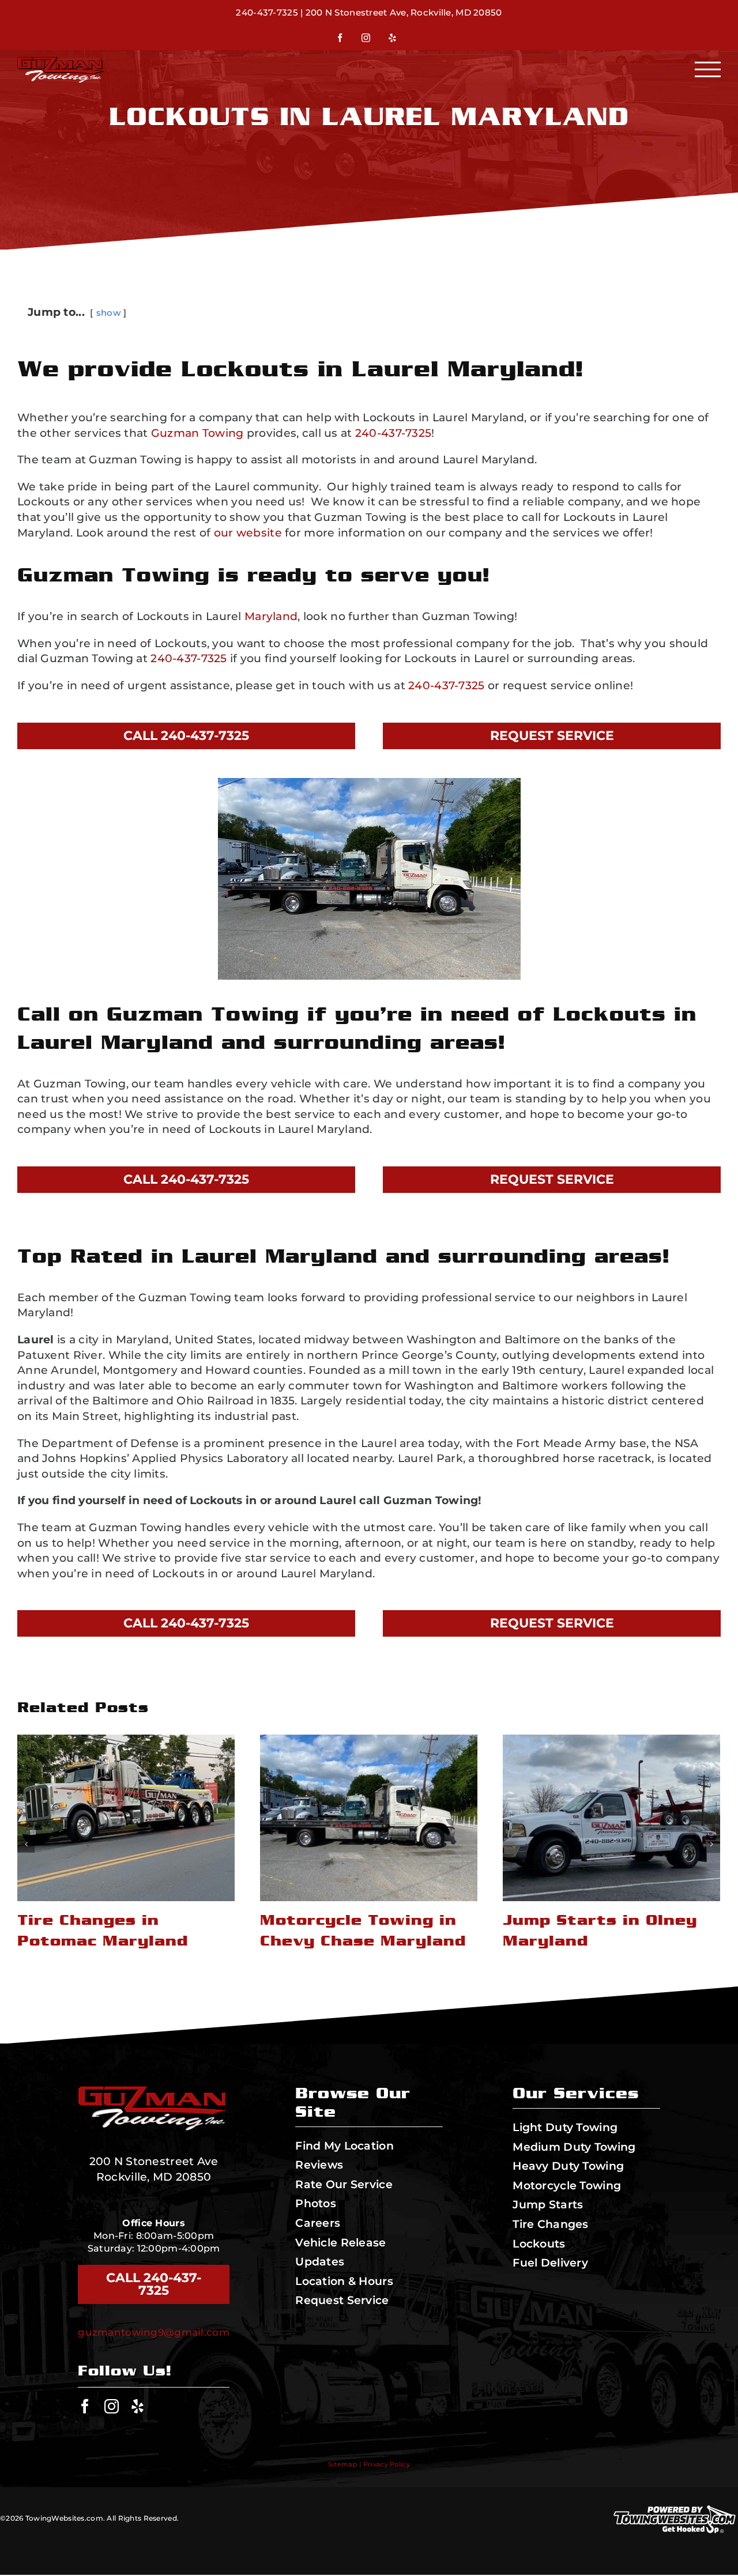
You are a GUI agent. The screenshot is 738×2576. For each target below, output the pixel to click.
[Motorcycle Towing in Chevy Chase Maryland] (126, 1818)
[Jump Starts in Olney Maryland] (369, 1818)
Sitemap (343, 2464)
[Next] (711, 1844)
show (108, 313)
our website (248, 533)
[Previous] (26, 1844)
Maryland (271, 616)
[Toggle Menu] (708, 69)
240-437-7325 (267, 12)
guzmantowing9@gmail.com (154, 2332)
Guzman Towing (197, 433)
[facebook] (85, 2406)
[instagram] (112, 2406)
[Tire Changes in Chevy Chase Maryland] (611, 1818)
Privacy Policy (387, 2464)
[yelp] (138, 2406)
